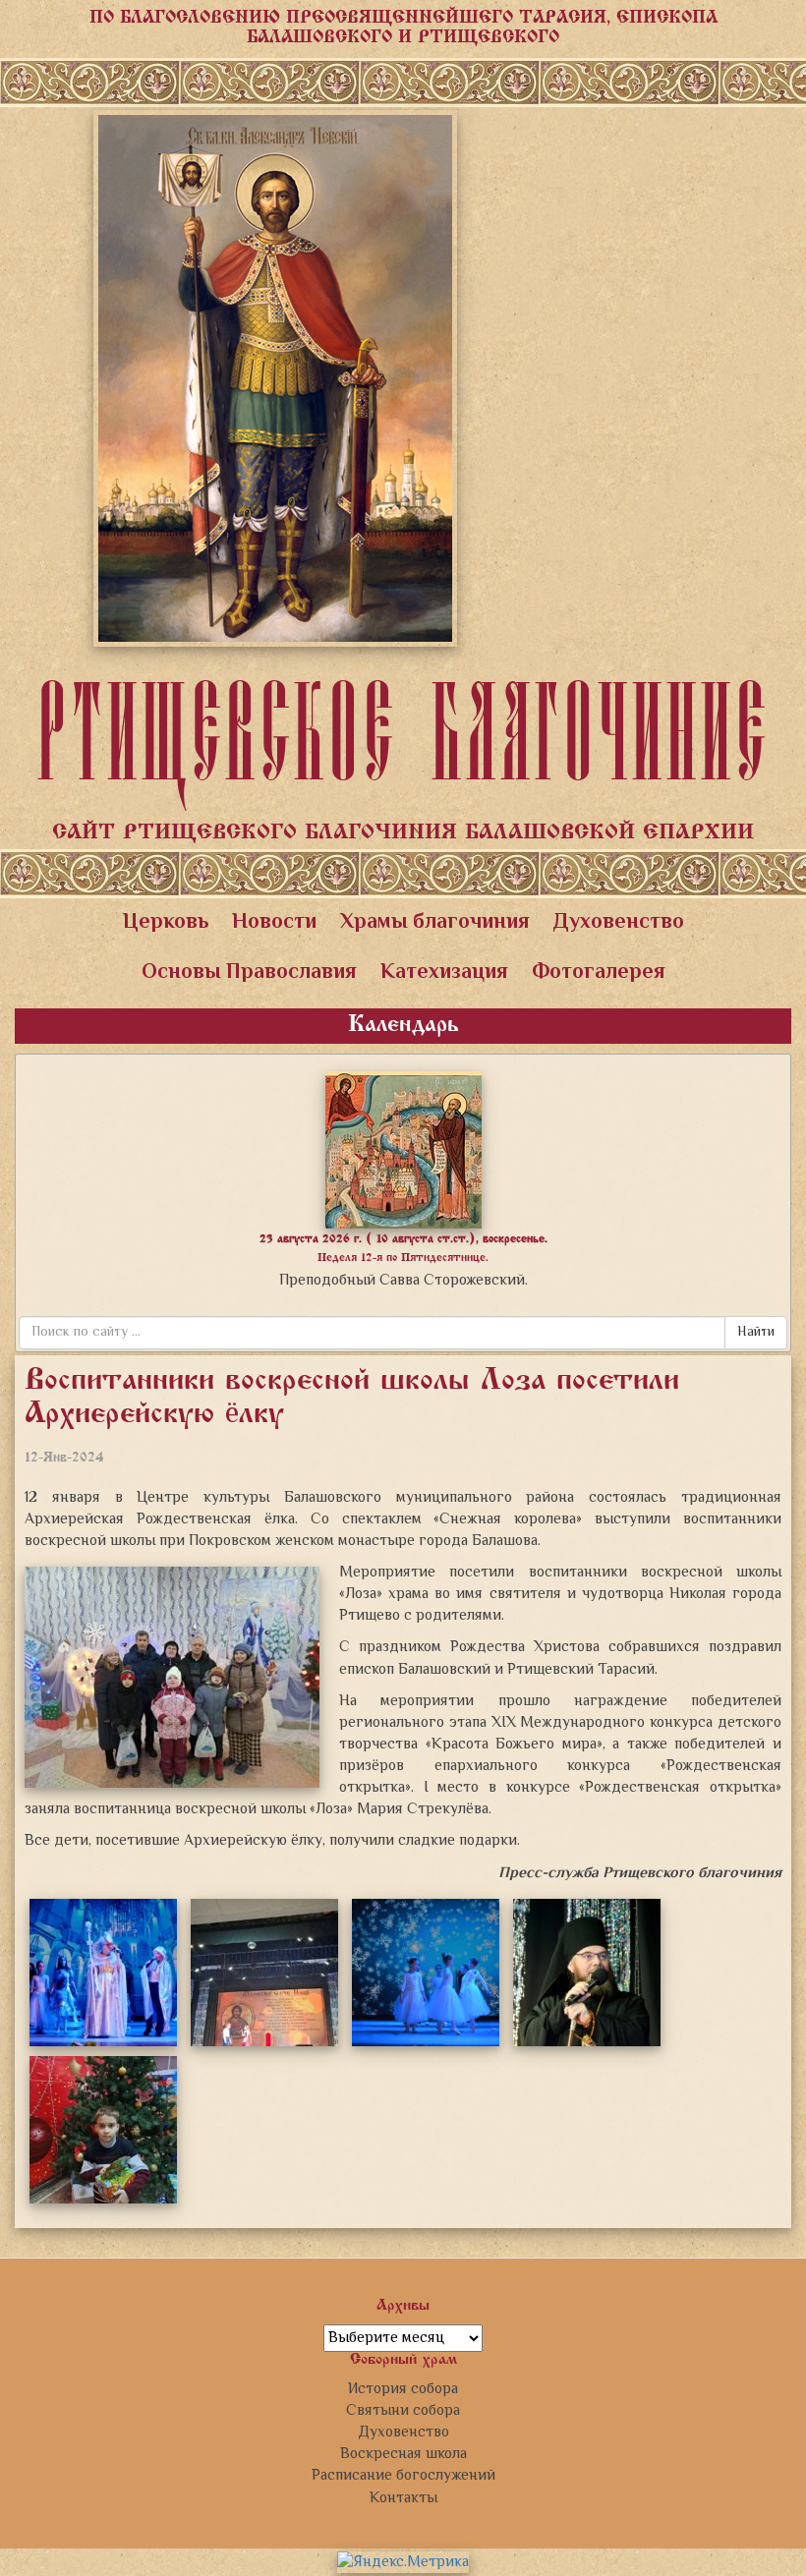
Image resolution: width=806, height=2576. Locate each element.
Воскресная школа (403, 2454)
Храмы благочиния (435, 923)
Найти (756, 1333)
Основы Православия (249, 973)
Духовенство (619, 923)
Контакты (403, 2498)
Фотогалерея (599, 973)
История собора (403, 2389)
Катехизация (444, 973)
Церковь (166, 923)
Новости (274, 923)
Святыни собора (403, 2411)
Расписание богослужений (403, 2476)
